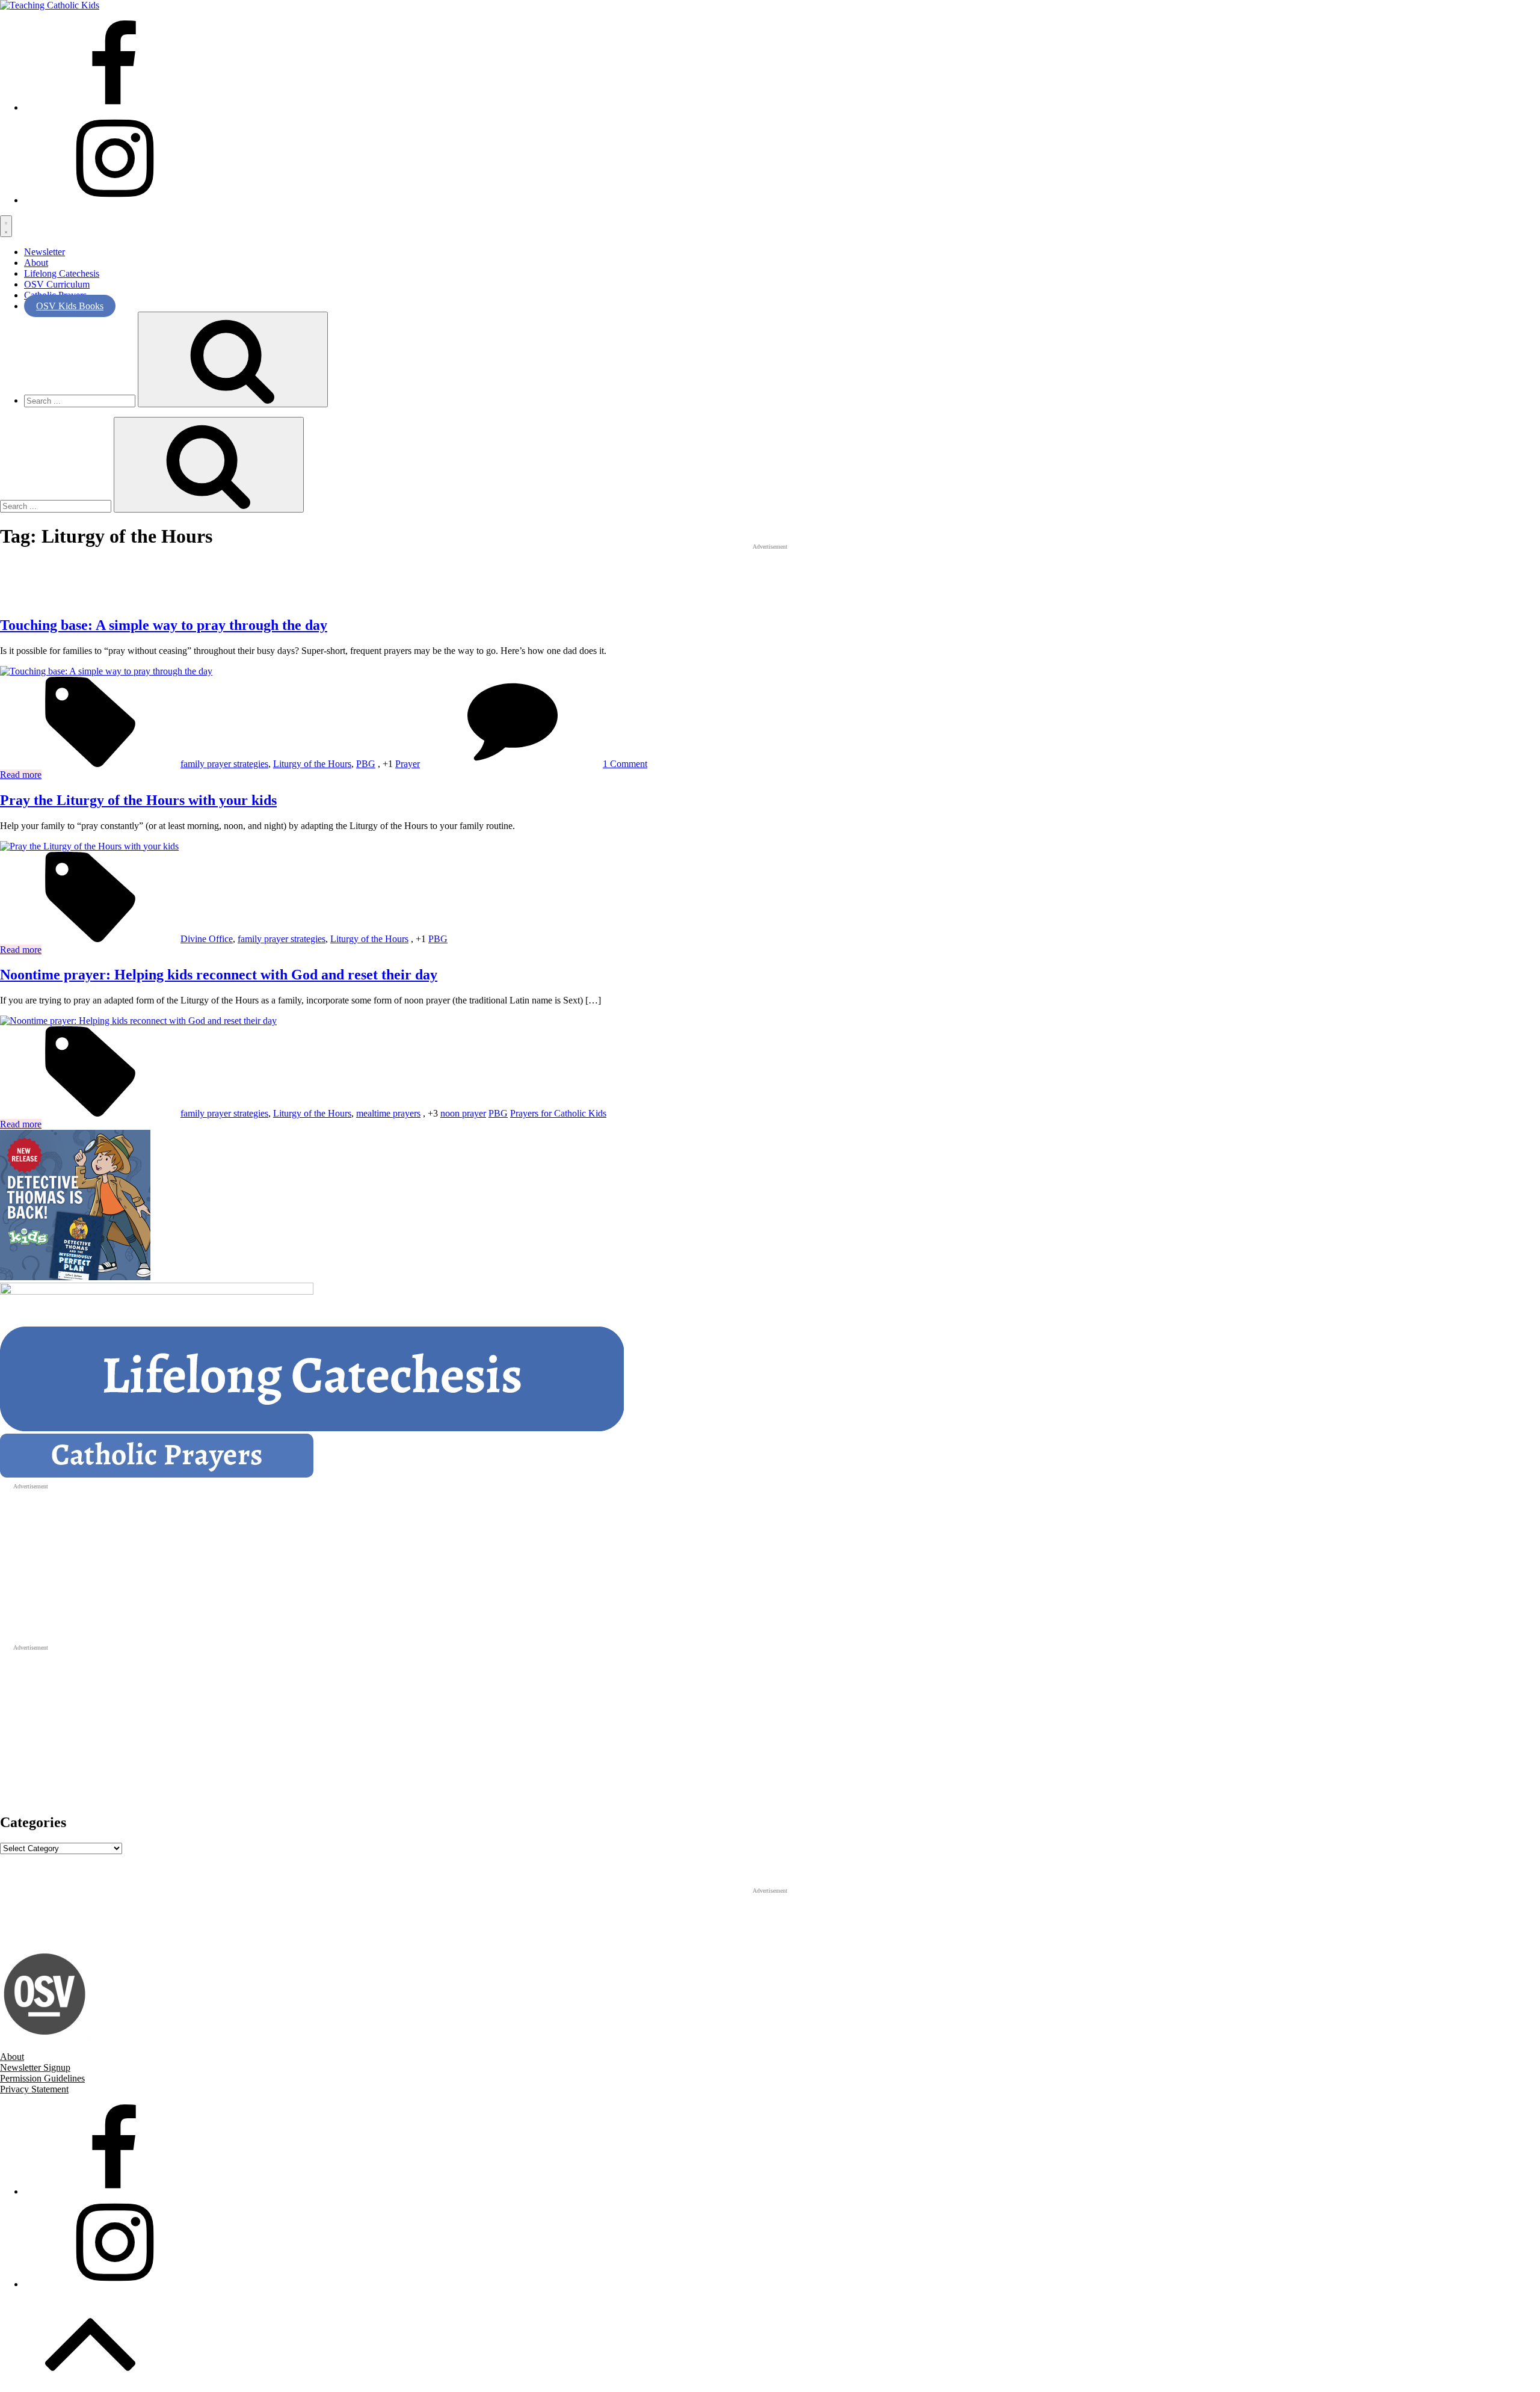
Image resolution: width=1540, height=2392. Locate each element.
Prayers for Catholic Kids (558, 1113)
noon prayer (463, 1113)
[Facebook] (114, 107)
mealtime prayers (388, 1113)
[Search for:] (81, 400)
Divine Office (207, 939)
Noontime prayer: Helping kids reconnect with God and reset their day (219, 975)
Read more (21, 775)
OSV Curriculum (57, 284)
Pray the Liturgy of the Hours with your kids (138, 800)
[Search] (233, 359)
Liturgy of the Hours (312, 764)
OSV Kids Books (70, 306)
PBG (366, 764)
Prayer (408, 764)
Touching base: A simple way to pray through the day (164, 625)
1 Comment (625, 764)
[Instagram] (114, 200)
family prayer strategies (224, 764)
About (36, 263)
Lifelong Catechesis (62, 273)
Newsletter (45, 252)
